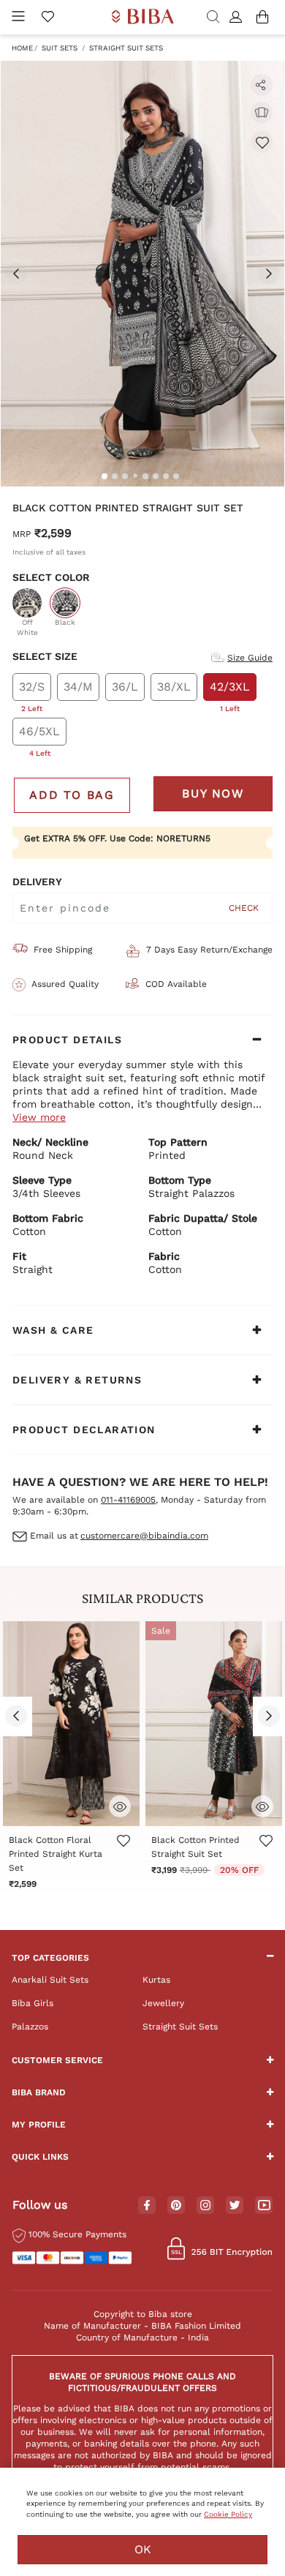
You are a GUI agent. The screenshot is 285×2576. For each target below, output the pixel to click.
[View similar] (262, 113)
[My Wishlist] (47, 18)
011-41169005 (128, 1500)
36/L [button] (125, 687)
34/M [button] (78, 687)
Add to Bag (72, 795)
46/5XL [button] (39, 735)
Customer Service (57, 2060)
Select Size (45, 656)
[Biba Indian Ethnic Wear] (143, 17)
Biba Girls (33, 2003)
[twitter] (235, 2205)
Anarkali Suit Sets (50, 1980)
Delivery (37, 882)
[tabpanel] (142, 274)
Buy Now (213, 793)
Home (22, 48)
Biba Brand (39, 2092)
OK (143, 2549)
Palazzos (30, 2027)
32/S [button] (32, 690)
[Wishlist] (262, 142)
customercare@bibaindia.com (144, 1536)
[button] (238, 18)
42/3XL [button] (230, 690)
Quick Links (40, 2157)
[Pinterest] (176, 2206)
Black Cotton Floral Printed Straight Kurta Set (56, 1854)
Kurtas (156, 1980)
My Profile (39, 2125)
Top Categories (50, 1958)
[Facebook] (147, 2206)
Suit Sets (60, 48)
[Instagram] (205, 2206)
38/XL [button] (174, 687)
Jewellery (163, 2003)
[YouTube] (264, 2206)
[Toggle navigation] (18, 17)
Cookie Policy (228, 2514)
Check (244, 908)
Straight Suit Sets (126, 48)
